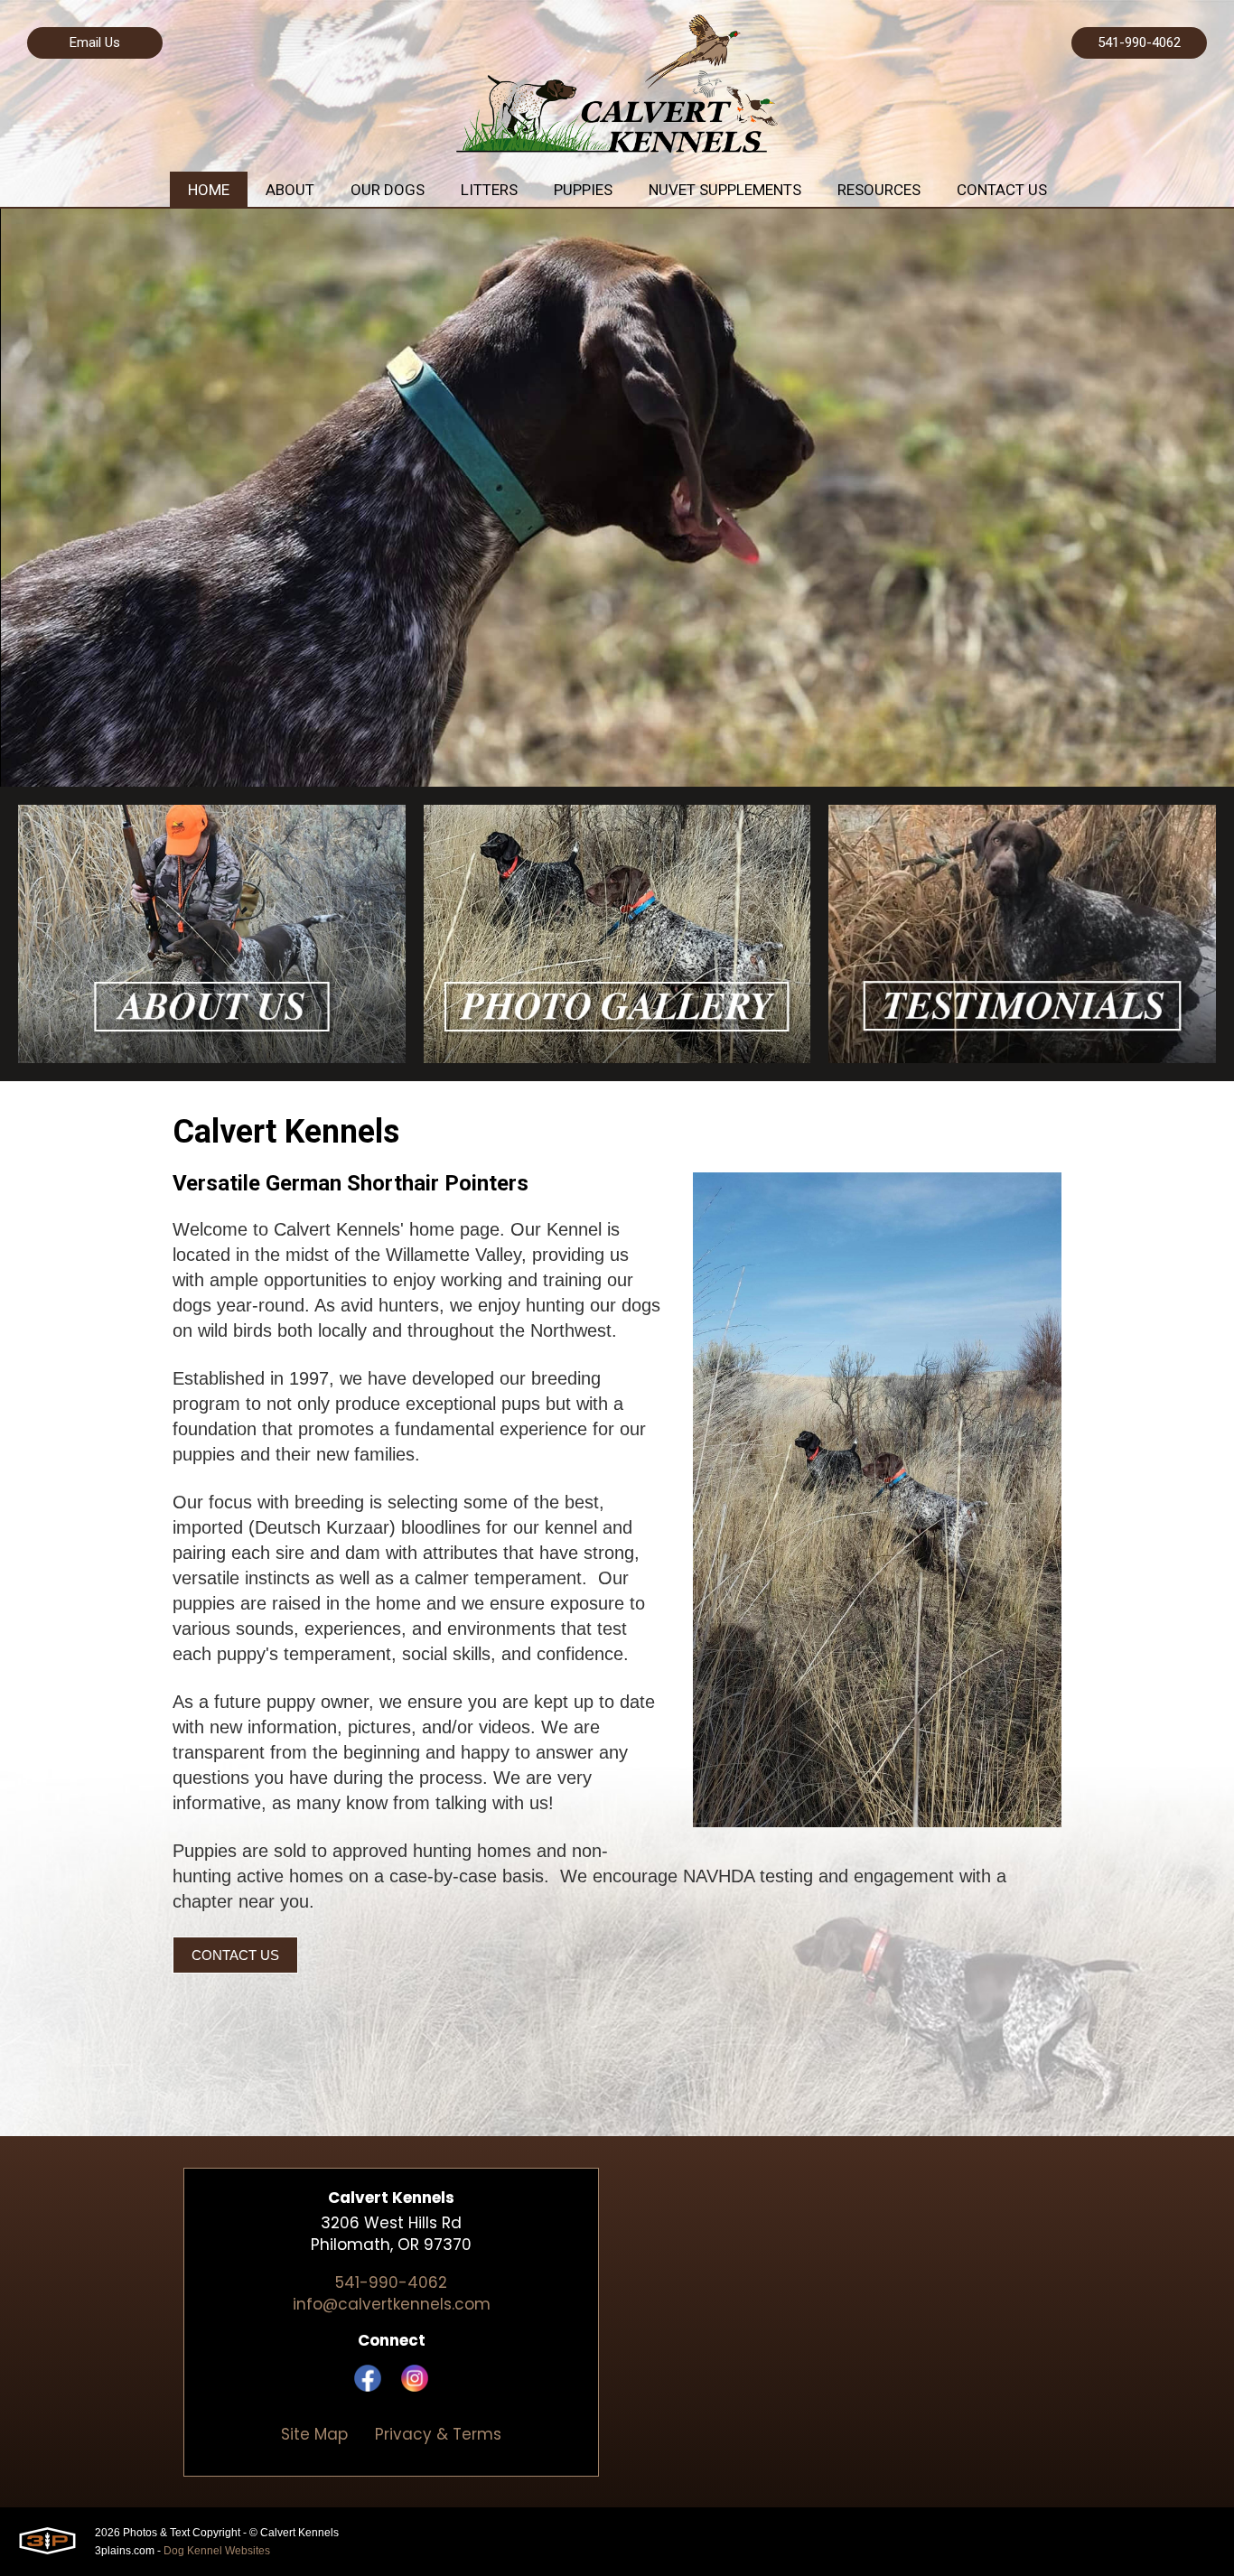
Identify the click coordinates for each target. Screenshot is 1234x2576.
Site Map (314, 2434)
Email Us (95, 42)
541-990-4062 (1139, 42)
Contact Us (235, 1955)
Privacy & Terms (438, 2434)
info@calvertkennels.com (392, 2304)
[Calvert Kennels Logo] (617, 86)
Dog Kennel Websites (217, 2551)
